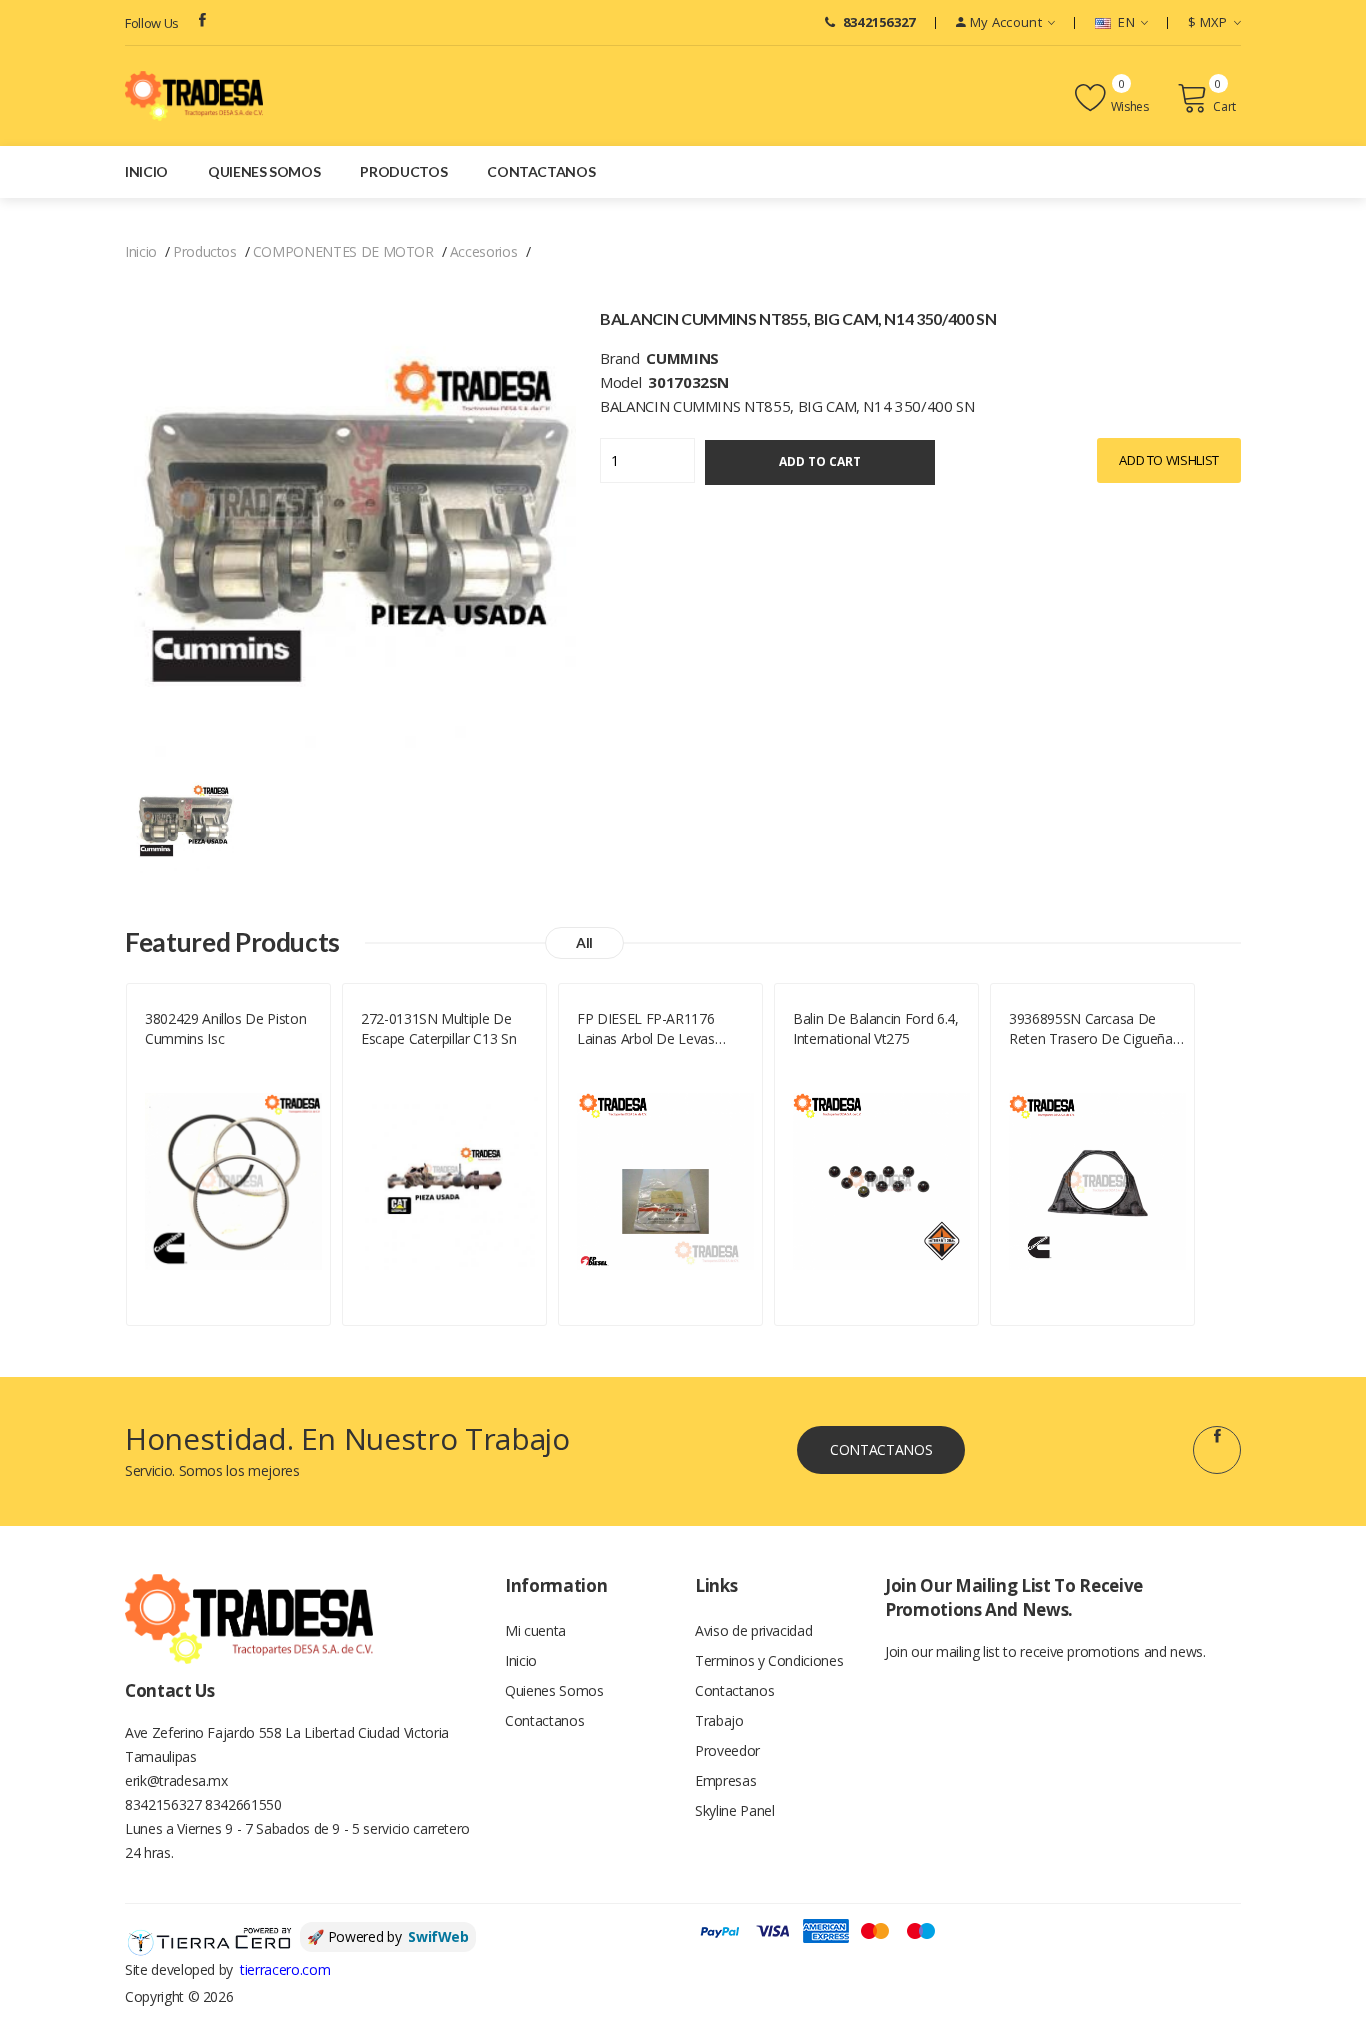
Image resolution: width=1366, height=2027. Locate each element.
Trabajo (719, 1720)
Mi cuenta (535, 1630)
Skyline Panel (734, 1810)
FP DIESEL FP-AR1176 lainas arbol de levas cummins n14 (646, 1029)
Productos (403, 171)
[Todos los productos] (184, 821)
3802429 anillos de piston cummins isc (225, 1028)
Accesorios (484, 251)
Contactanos (541, 171)
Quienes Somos (264, 171)
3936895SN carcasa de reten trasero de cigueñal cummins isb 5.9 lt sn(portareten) (1092, 1029)
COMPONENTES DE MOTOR (343, 251)
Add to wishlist (1169, 460)
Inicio (146, 171)
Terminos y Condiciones (769, 1660)
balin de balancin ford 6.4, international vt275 (876, 1028)
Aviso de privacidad (753, 1630)
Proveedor (727, 1750)
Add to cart (820, 461)
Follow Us (152, 23)
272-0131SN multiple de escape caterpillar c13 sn (438, 1028)
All (584, 942)
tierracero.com (285, 1969)
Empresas (725, 1780)
